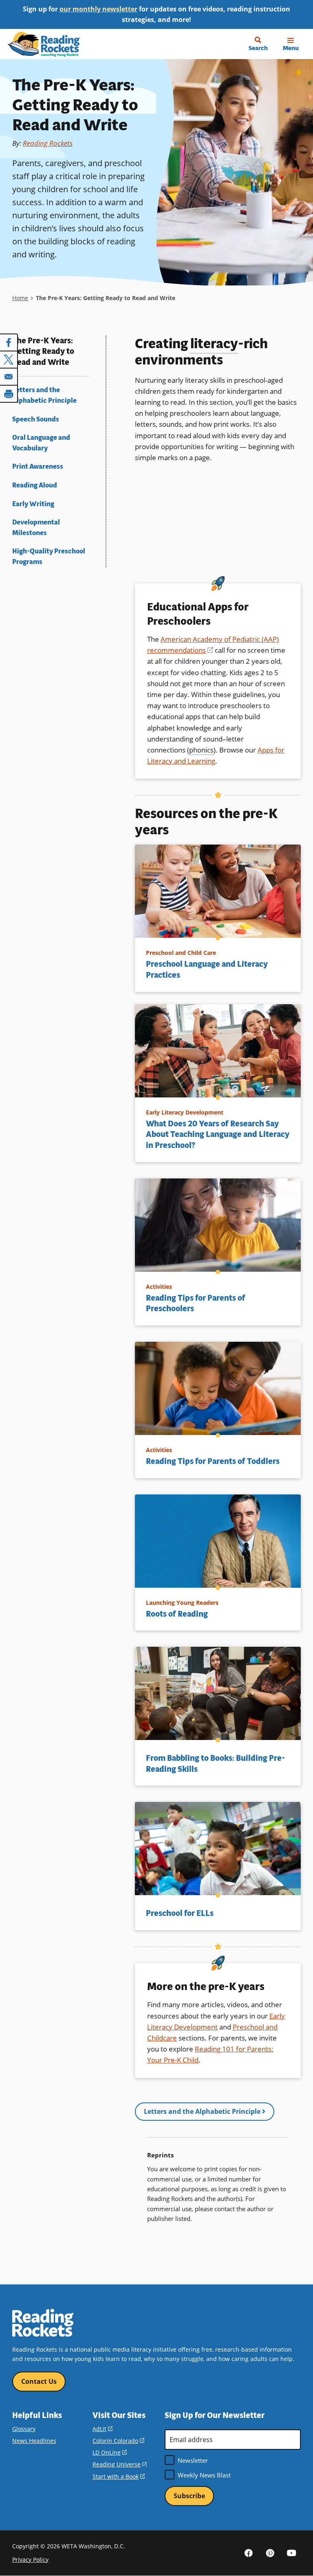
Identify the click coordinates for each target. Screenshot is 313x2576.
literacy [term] (214, 344)
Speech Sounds (36, 419)
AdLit (102, 2429)
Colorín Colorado (118, 2441)
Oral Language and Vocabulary (41, 443)
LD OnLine (110, 2452)
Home (20, 298)
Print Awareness (38, 466)
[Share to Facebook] (9, 342)
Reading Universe (120, 2464)
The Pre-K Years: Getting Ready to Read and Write (43, 352)
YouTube (292, 2553)
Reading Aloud (35, 485)
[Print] (9, 394)
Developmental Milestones (36, 528)
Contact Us (39, 2381)
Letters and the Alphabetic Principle (44, 395)
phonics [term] (201, 750)
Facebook (249, 2553)
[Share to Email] (9, 377)
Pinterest (270, 2553)
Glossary (24, 2429)
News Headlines (34, 2441)
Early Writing (33, 504)
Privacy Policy (30, 2560)
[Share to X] (9, 360)
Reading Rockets (48, 143)
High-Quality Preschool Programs (49, 556)
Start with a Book (119, 2476)
